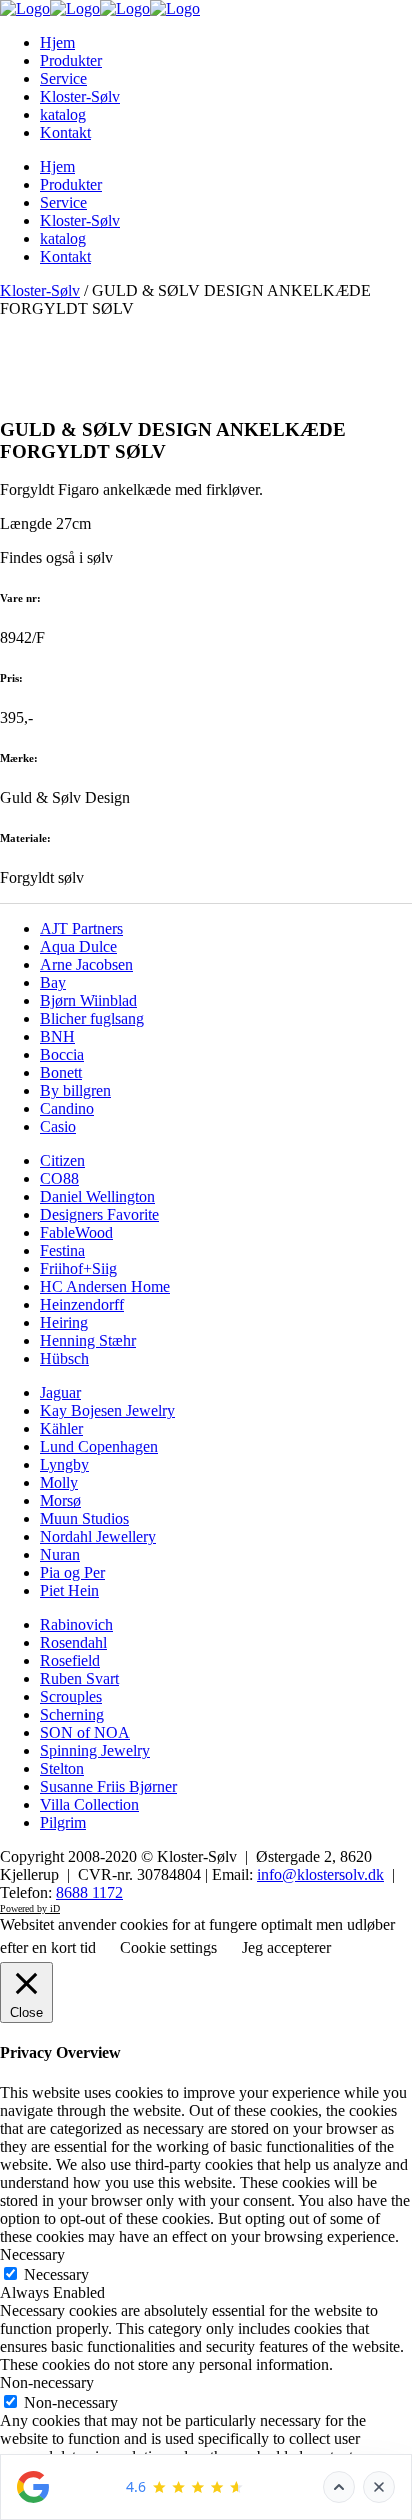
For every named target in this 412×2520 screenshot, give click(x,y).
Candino (67, 1108)
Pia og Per (72, 1572)
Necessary (56, 2274)
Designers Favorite (99, 1214)
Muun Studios (84, 1518)
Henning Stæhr (88, 1340)
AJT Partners (81, 928)
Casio (58, 1126)
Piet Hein (69, 1590)
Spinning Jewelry (95, 1750)
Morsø (60, 1500)
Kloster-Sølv (40, 290)
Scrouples (71, 1696)
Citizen (62, 1160)
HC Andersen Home (105, 1286)
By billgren (75, 1090)
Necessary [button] (32, 2254)
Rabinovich (76, 1624)
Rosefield (70, 1660)
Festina (62, 1250)
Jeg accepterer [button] (286, 1947)
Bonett (61, 1072)
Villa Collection (89, 1804)
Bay (53, 982)
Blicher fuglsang (92, 1018)
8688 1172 (89, 1892)
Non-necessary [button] (47, 2382)
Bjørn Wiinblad (88, 1000)
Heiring (64, 1322)
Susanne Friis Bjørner (108, 1786)
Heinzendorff (82, 1304)
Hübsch (64, 1358)
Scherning (72, 1714)
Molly (59, 1482)
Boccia (62, 1054)
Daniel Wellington (97, 1196)
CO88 (59, 1178)
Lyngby (64, 1464)
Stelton (62, 1768)
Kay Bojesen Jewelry (107, 1410)
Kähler (61, 1428)
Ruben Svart (79, 1678)
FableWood (76, 1232)
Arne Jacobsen (86, 964)
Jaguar (60, 1392)
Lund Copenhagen (99, 1446)
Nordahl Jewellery (98, 1536)
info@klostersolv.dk (320, 1874)
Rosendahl (73, 1642)
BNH (57, 1036)
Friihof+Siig (78, 1268)
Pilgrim (63, 1822)
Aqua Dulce (78, 946)
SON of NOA (85, 1732)
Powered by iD (30, 1908)
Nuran (60, 1554)
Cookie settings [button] (168, 1947)
